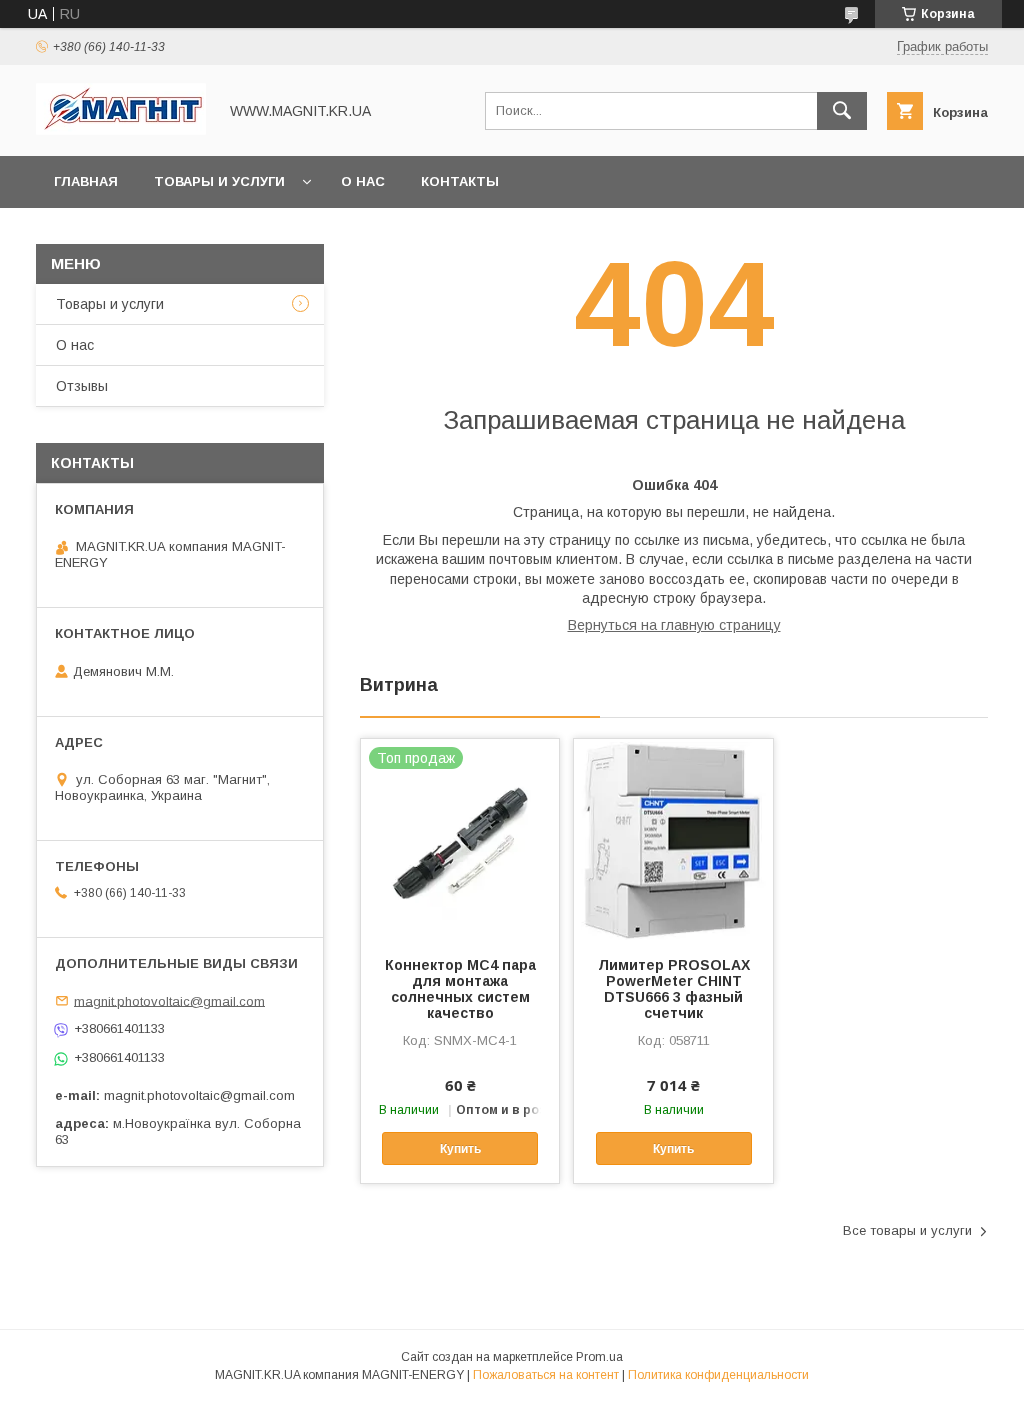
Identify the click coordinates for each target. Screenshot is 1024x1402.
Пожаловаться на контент (546, 1375)
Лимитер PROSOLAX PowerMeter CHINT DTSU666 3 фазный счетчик (674, 989)
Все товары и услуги (907, 1230)
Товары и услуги (219, 181)
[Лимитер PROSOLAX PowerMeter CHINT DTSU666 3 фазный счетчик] (673, 839)
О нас (363, 181)
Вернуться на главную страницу (674, 625)
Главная (86, 181)
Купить (460, 1149)
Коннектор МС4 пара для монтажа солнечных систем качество (460, 989)
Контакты (460, 181)
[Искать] (842, 111)
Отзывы (82, 386)
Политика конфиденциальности (718, 1375)
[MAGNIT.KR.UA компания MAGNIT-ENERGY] (121, 130)
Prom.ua (599, 1357)
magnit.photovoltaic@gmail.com (169, 1000)
